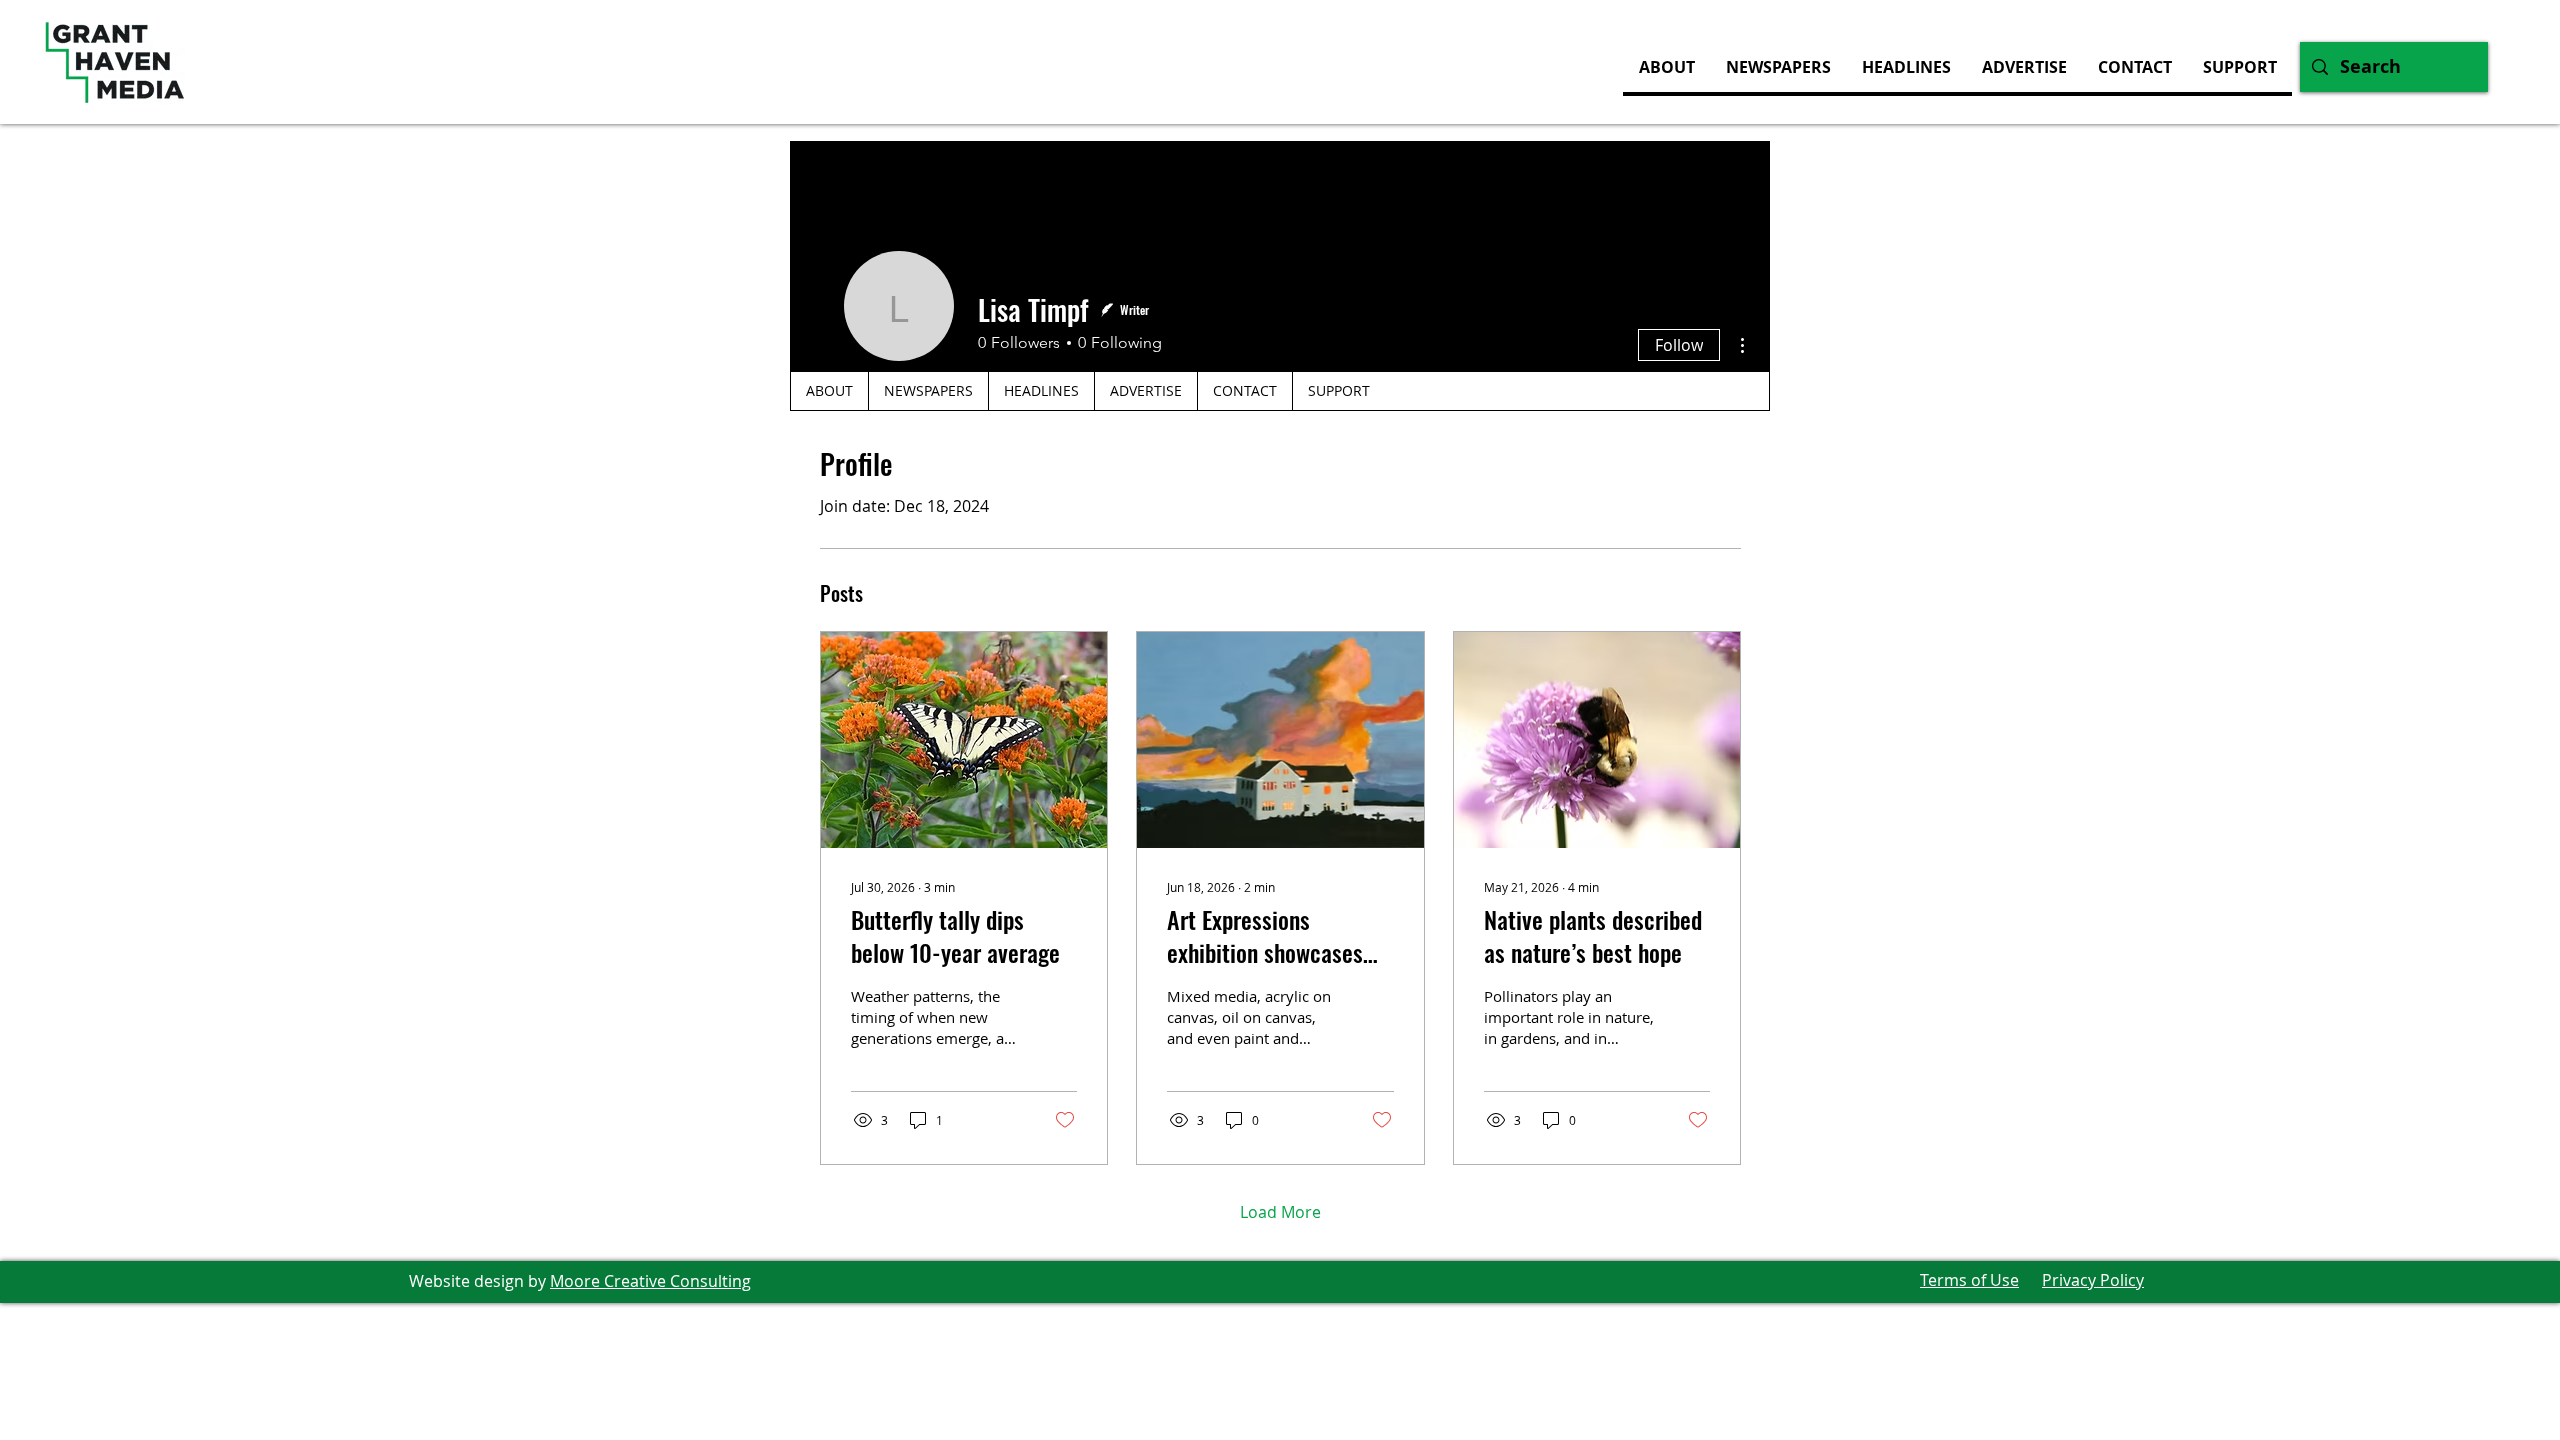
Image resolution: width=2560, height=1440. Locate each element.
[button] (2024, 67)
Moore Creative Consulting (650, 1281)
